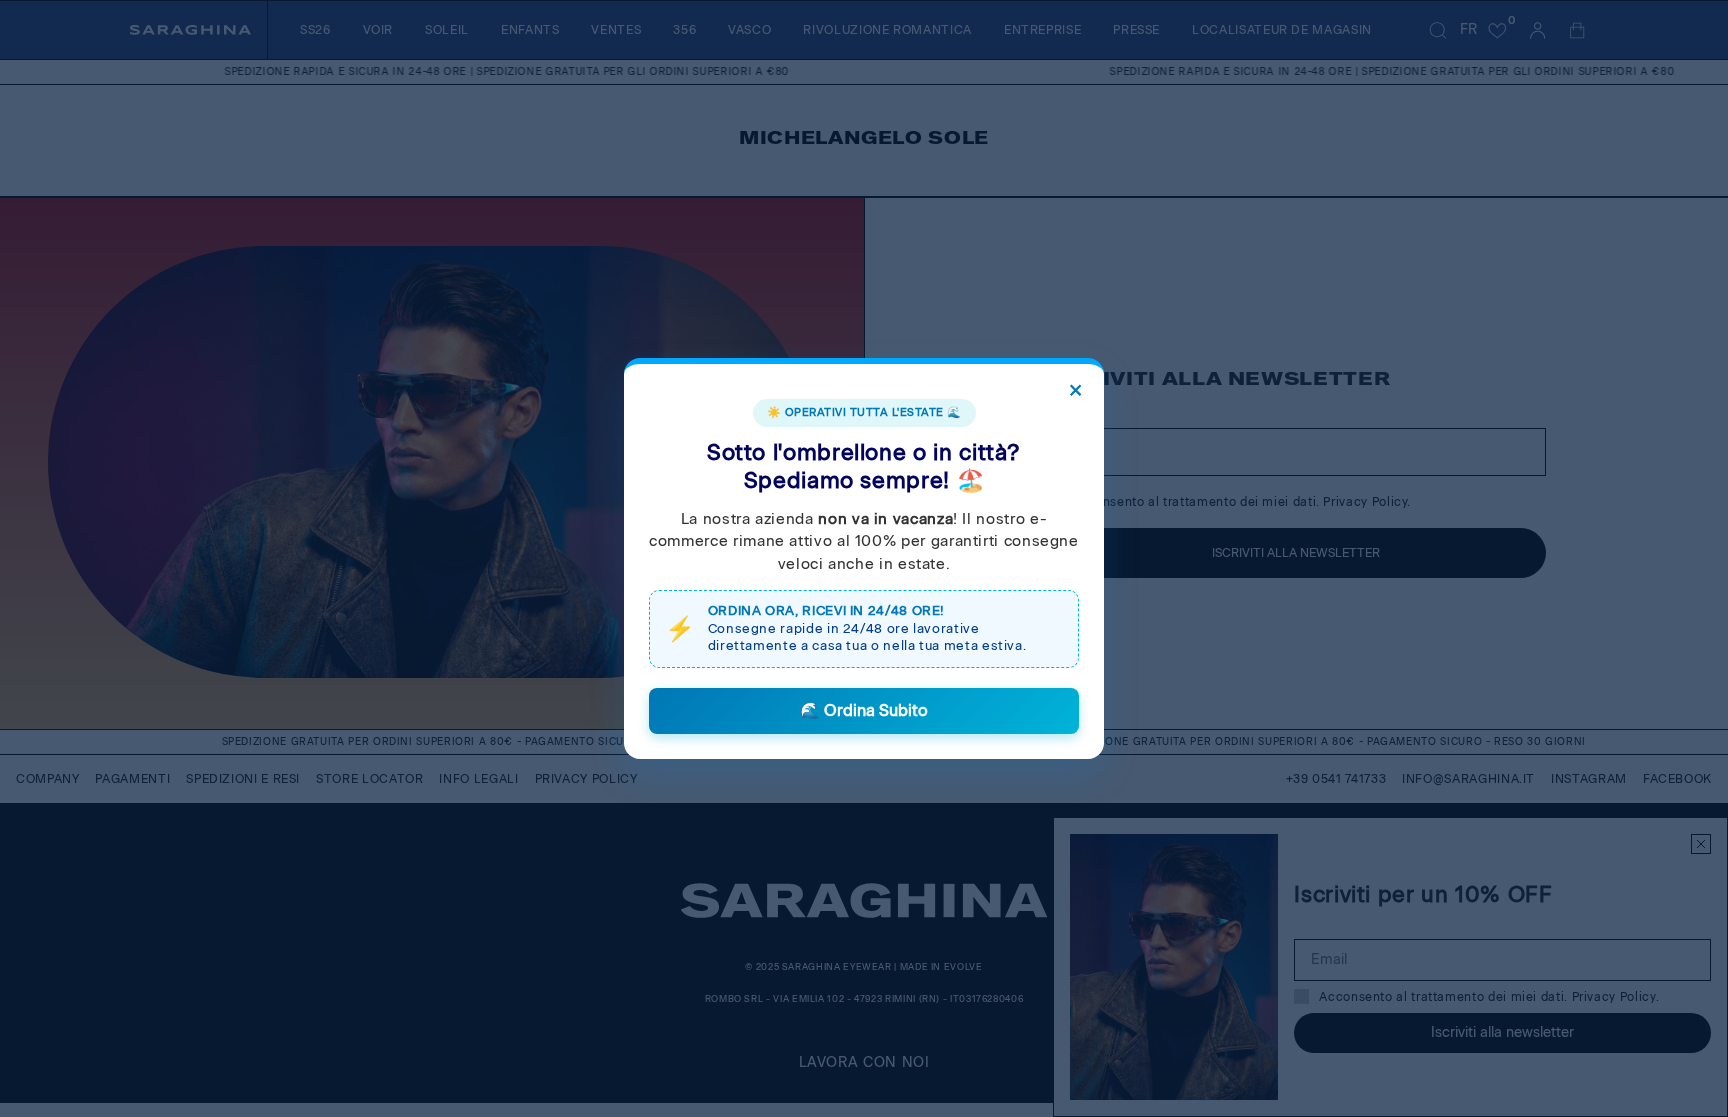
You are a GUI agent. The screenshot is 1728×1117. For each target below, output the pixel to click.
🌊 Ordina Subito (864, 710)
